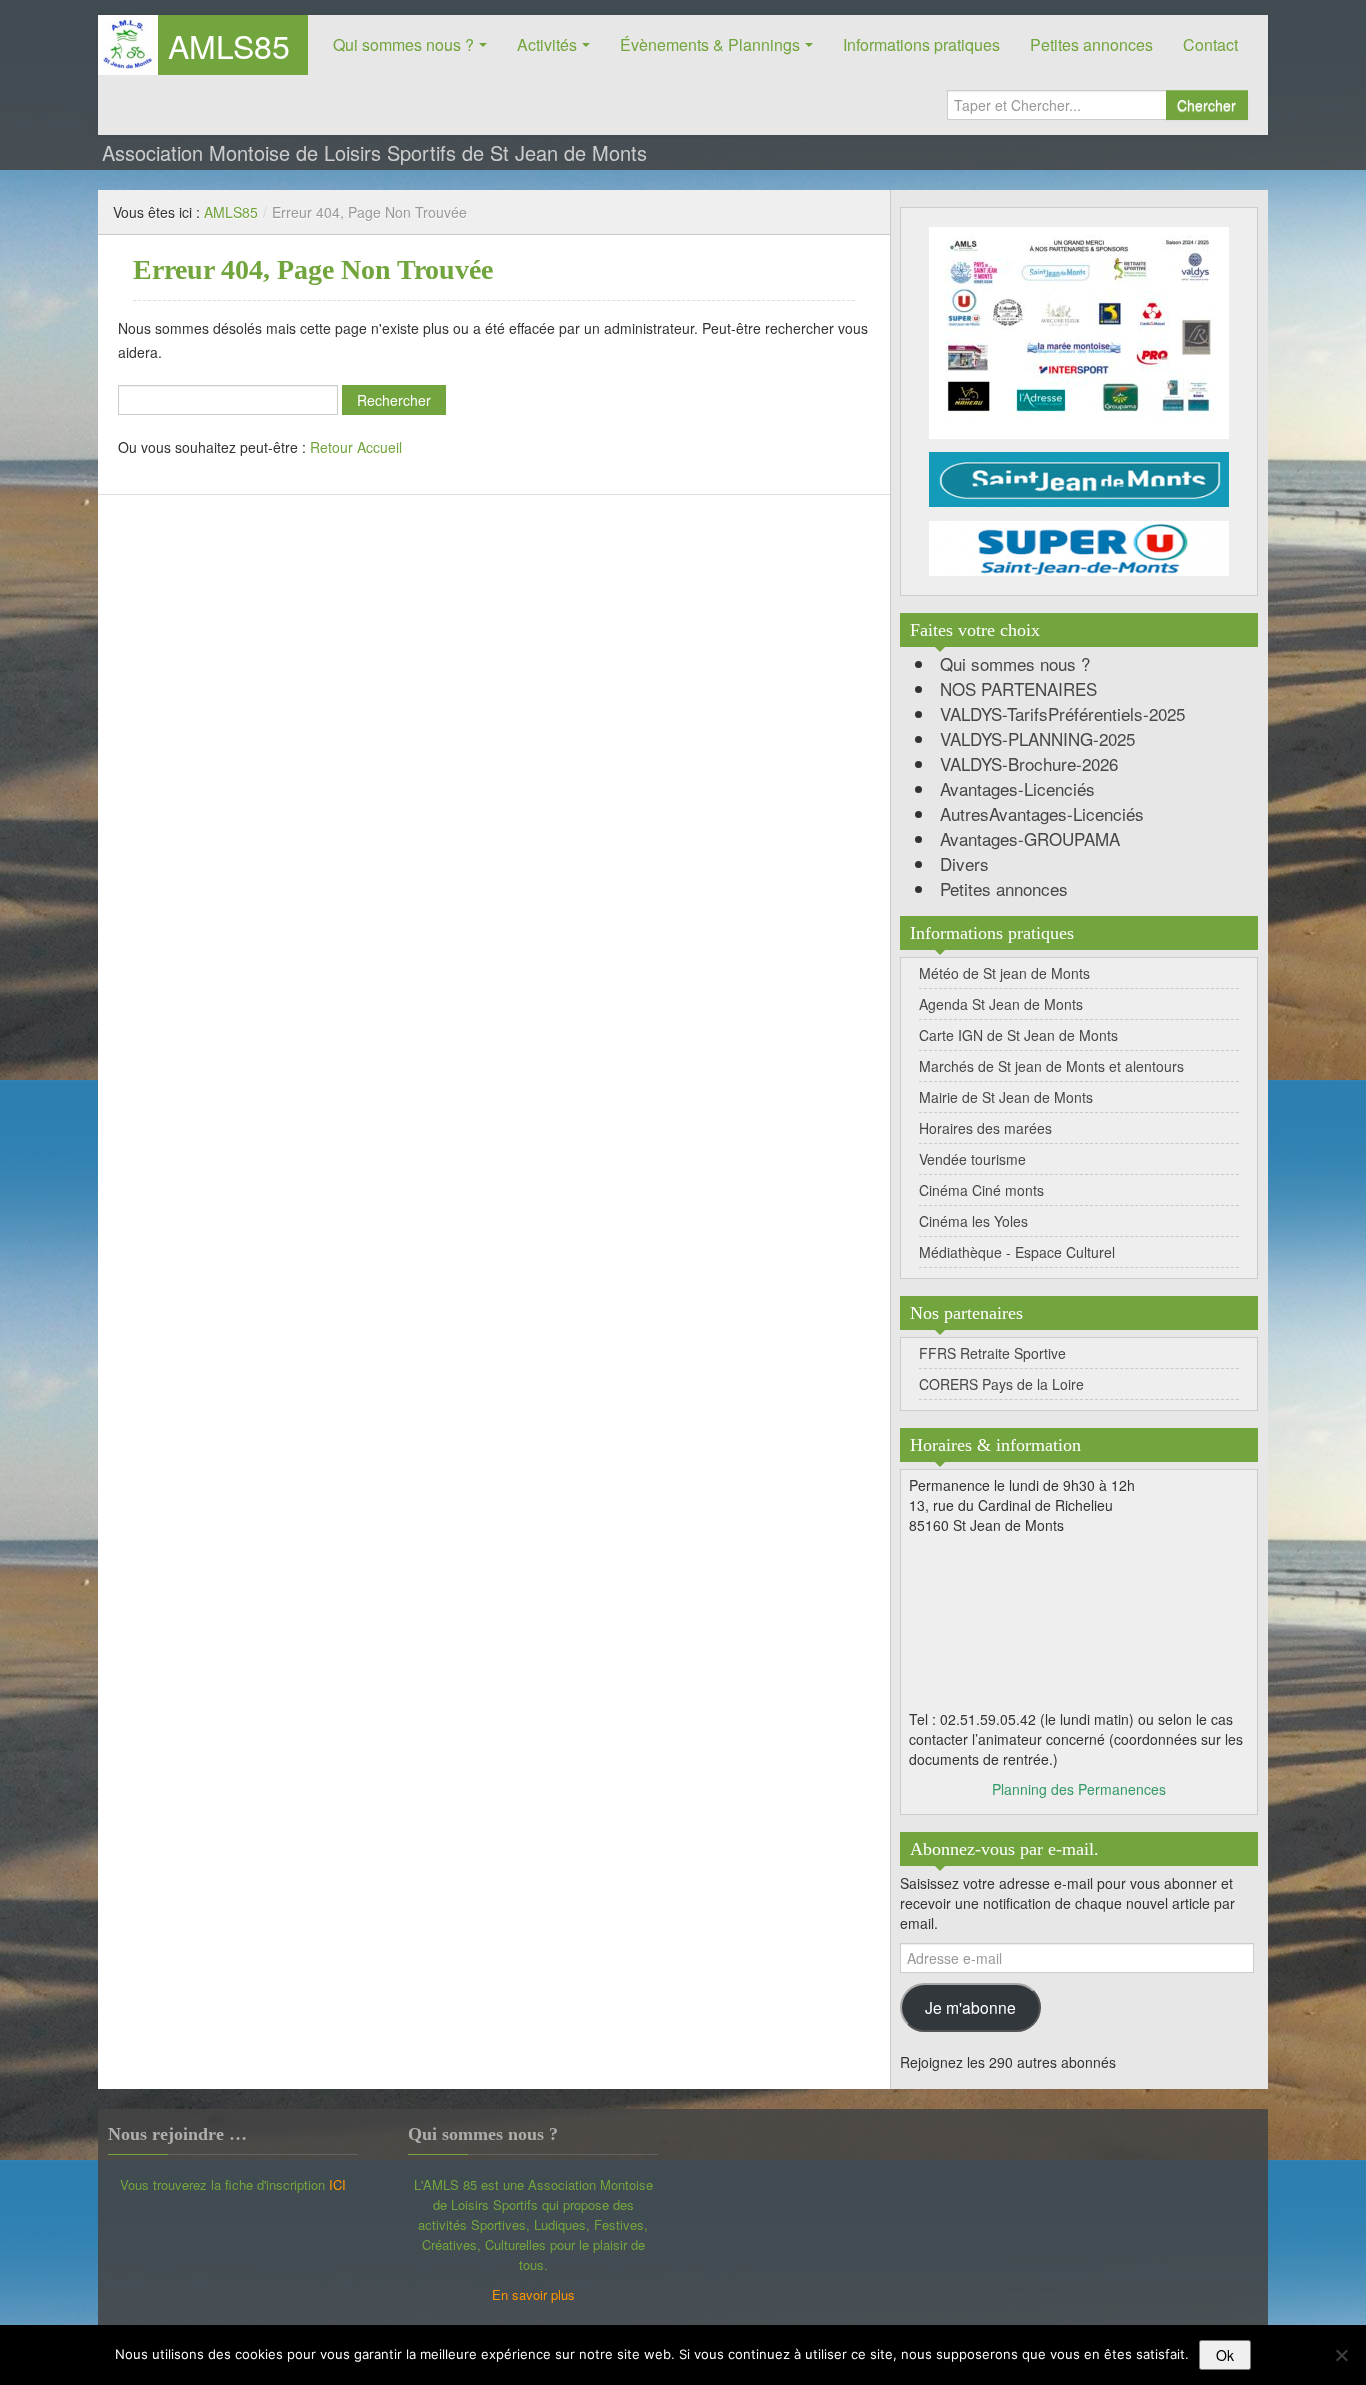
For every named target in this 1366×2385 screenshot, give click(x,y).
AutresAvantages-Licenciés (1042, 813)
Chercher (1206, 105)
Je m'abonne (970, 2007)
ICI (337, 2184)
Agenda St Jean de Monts (1001, 1004)
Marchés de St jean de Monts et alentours (1051, 1066)
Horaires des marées (985, 1128)
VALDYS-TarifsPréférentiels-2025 (1062, 713)
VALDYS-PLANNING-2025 (1037, 738)
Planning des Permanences (1079, 1789)
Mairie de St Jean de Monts (1006, 1097)
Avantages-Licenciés (1017, 788)
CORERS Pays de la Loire (1001, 1384)
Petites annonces (1091, 44)
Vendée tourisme (972, 1159)
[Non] (1341, 2355)
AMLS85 (229, 45)
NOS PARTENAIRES (1018, 688)
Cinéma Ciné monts (981, 1190)
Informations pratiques (921, 44)
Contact (1210, 44)
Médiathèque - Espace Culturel (1017, 1252)
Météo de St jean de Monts (1004, 973)
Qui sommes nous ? (403, 44)
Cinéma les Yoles (973, 1221)
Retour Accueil (356, 447)
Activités (547, 44)
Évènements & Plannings (710, 44)
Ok (1225, 2355)
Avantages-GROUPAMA (1030, 838)
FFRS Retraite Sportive (992, 1353)
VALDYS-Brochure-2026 (1029, 763)
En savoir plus (533, 2294)
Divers (964, 863)
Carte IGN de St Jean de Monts (1018, 1035)
